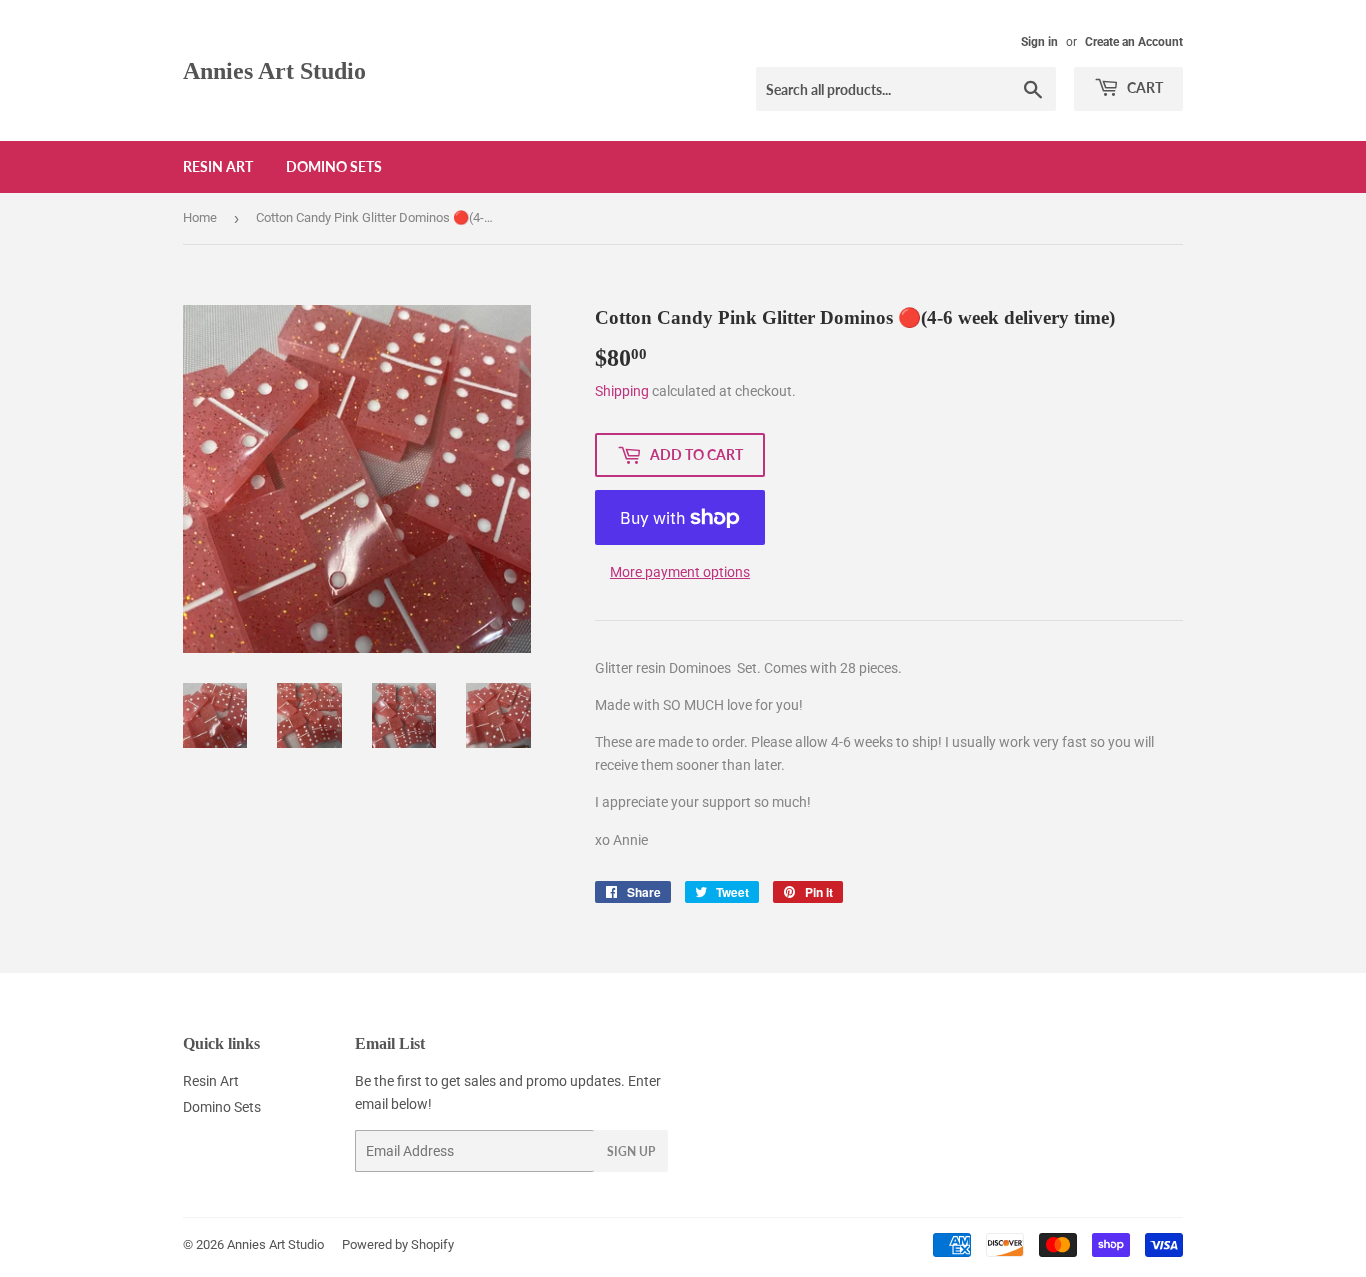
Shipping (622, 391)
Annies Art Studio (274, 70)
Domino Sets (334, 166)
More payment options (680, 572)
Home (200, 217)
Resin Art (218, 166)
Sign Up (631, 1151)
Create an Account (1134, 42)
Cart (1143, 87)
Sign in (1039, 42)
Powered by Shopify (398, 1244)
